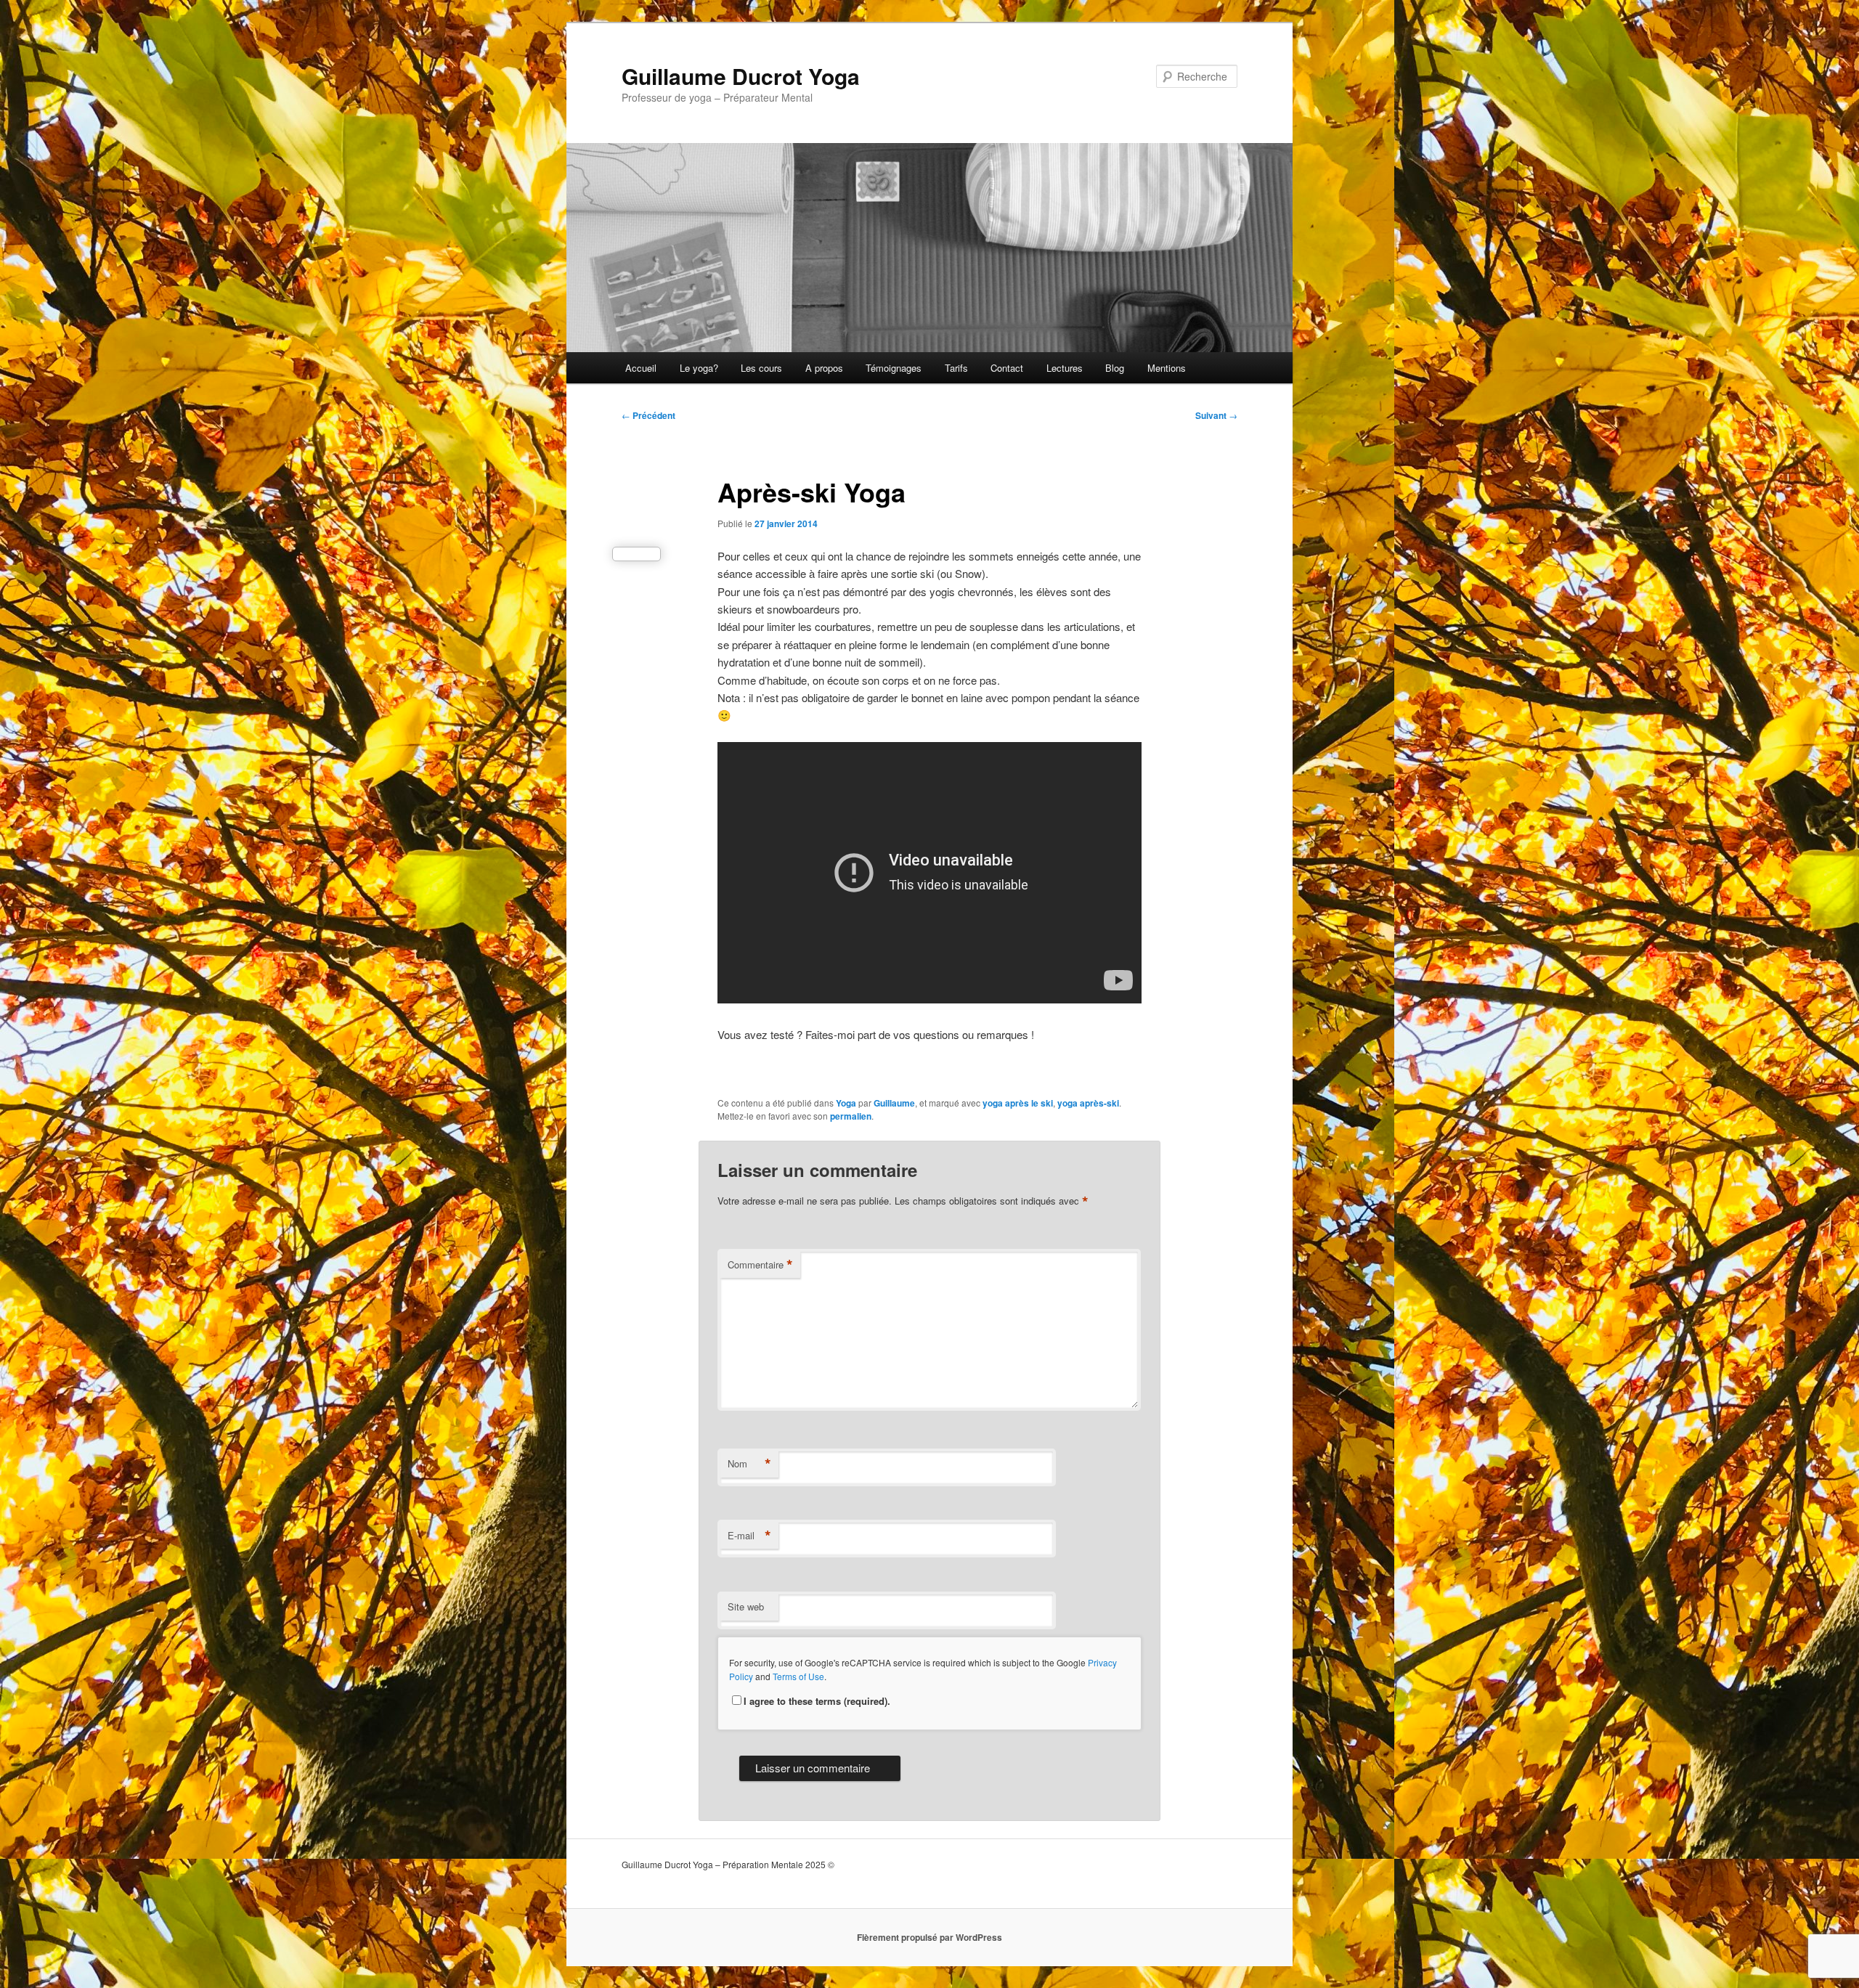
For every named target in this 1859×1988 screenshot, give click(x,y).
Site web (746, 1606)
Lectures (1065, 368)
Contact (1007, 368)
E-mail (749, 1536)
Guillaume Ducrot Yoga (741, 76)
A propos (824, 368)
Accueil (641, 368)
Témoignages (894, 368)
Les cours (761, 368)
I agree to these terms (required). (817, 1701)
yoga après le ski (1018, 1103)
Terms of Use (798, 1676)
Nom (749, 1464)
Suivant (1216, 415)
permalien (851, 1116)
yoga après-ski (1088, 1103)
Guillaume (894, 1103)
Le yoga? (699, 368)
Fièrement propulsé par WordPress (929, 1937)
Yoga (846, 1103)
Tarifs (956, 368)
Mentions (1167, 368)
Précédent (648, 415)
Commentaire (760, 1265)
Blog (1115, 368)
